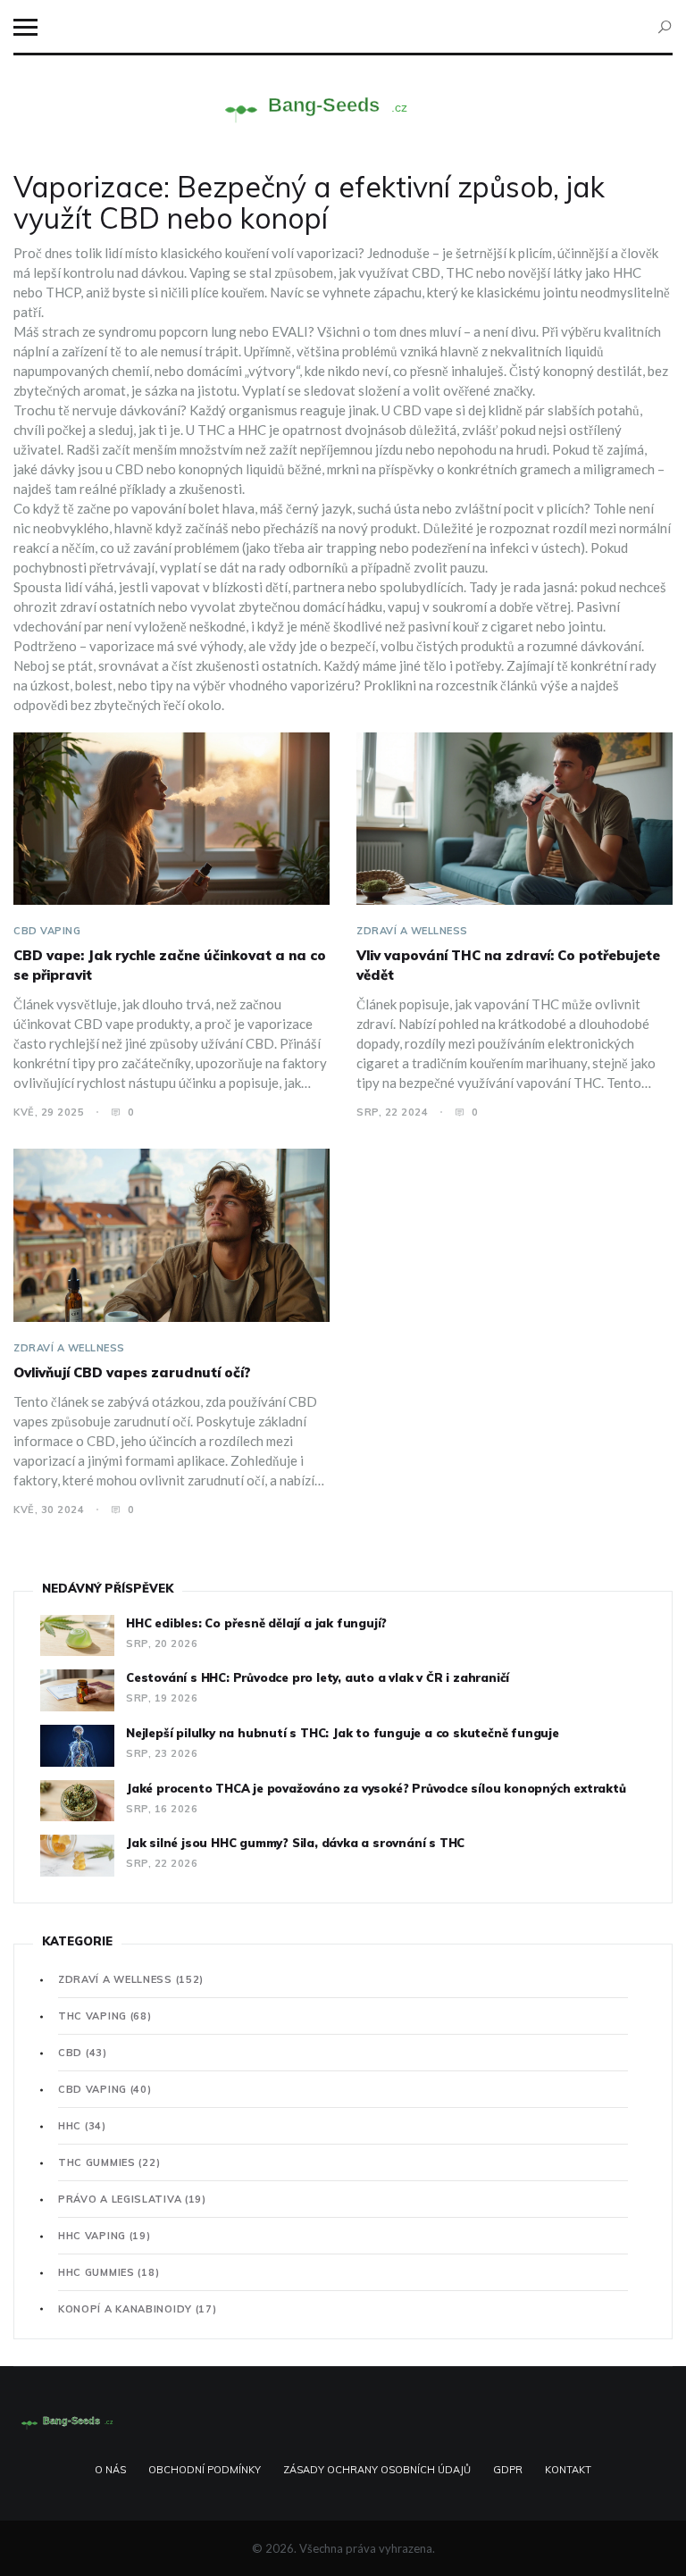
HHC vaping (105, 2236)
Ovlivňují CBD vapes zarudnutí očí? (132, 1372)
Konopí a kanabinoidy (138, 2309)
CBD (83, 2053)
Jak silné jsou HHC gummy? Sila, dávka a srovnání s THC (295, 1843)
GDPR (508, 2470)
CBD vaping (47, 931)
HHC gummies (109, 2272)
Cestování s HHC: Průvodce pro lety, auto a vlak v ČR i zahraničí (318, 1677)
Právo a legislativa (132, 2199)
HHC (82, 2126)
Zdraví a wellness (412, 931)
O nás (110, 2470)
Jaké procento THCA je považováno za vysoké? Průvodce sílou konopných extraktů (376, 1788)
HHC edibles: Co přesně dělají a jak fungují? (256, 1623)
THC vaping (105, 2016)
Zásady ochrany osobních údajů (377, 2470)
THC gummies (109, 2162)
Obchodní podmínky (205, 2470)
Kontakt (568, 2470)
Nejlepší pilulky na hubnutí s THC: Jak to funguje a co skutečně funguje (343, 1733)
